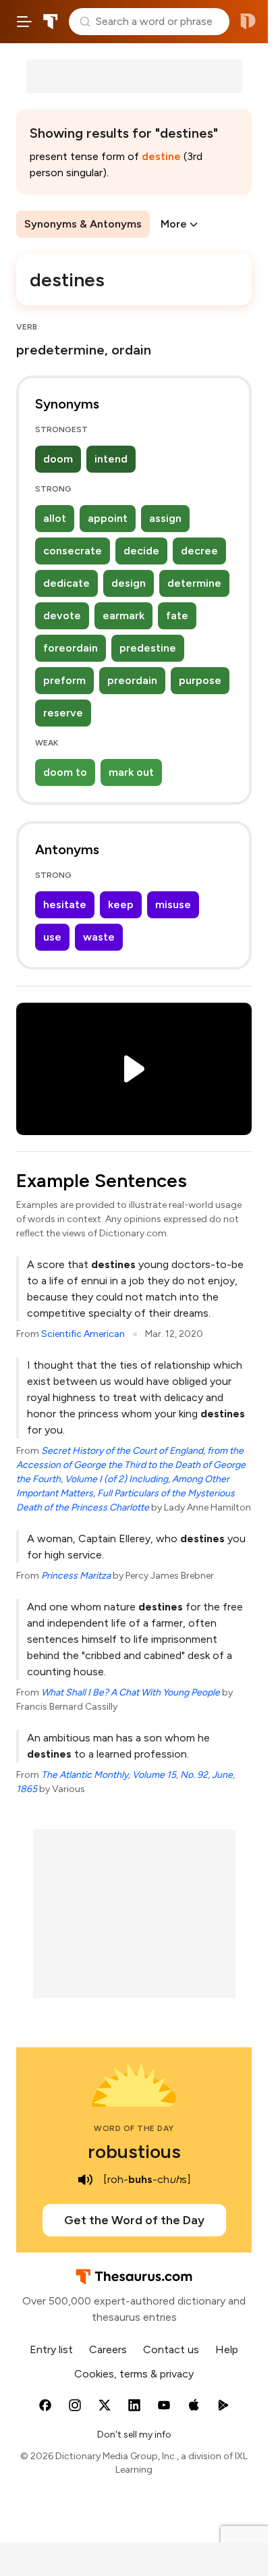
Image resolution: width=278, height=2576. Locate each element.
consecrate (73, 551)
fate (177, 615)
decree (199, 551)
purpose (200, 680)
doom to (65, 772)
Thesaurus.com (51, 22)
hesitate (65, 904)
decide (141, 551)
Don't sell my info (134, 2435)
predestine (148, 648)
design (129, 583)
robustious (134, 2151)
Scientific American (83, 1334)
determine (194, 583)
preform (64, 680)
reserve (63, 713)
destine (161, 156)
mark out (131, 772)
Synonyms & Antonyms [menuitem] (83, 224)
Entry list (51, 2349)
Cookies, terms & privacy (134, 2374)
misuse (173, 904)
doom (58, 459)
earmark (123, 615)
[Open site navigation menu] (24, 22)
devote (62, 615)
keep (121, 904)
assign (165, 518)
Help (227, 2349)
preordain (132, 680)
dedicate (66, 583)
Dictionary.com (248, 22)
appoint (108, 518)
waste (99, 937)
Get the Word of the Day (134, 2220)
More (174, 224)
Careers (108, 2349)
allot (55, 518)
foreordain (71, 648)
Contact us (171, 2349)
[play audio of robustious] (86, 2180)
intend (111, 459)
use (52, 937)
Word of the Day (134, 2128)
